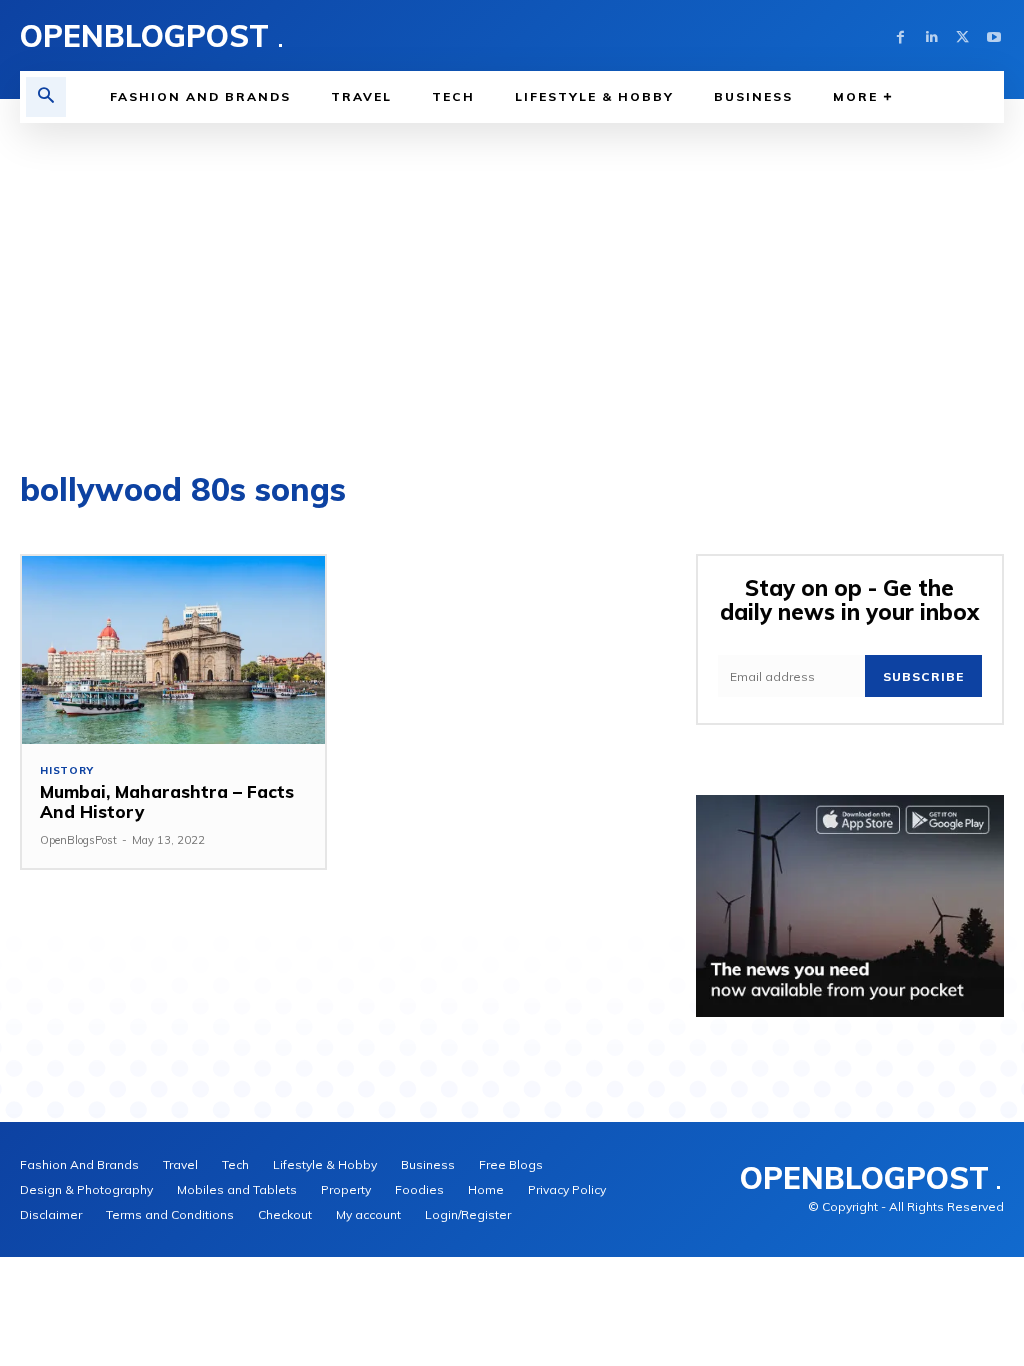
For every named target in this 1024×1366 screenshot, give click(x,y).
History (67, 771)
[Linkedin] (931, 35)
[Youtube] (993, 35)
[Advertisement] (512, 273)
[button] (46, 97)
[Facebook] (900, 35)
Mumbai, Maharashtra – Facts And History (167, 801)
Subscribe (923, 676)
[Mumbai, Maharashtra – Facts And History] (173, 650)
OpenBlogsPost (78, 840)
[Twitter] (962, 35)
